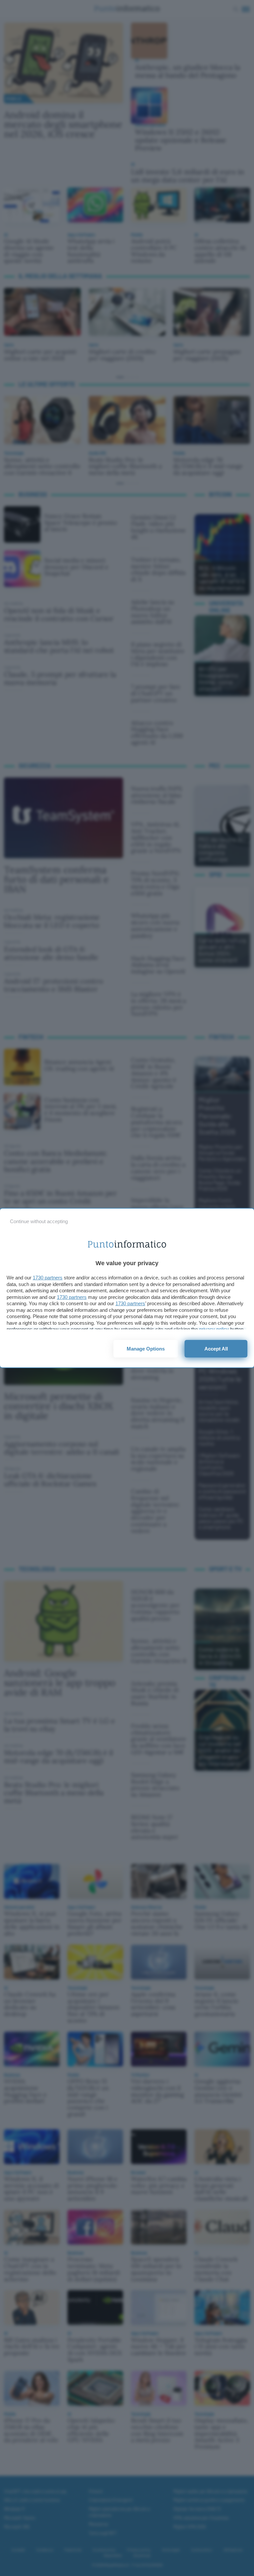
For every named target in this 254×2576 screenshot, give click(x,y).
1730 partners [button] (48, 1278)
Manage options (146, 1349)
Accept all (216, 1349)
